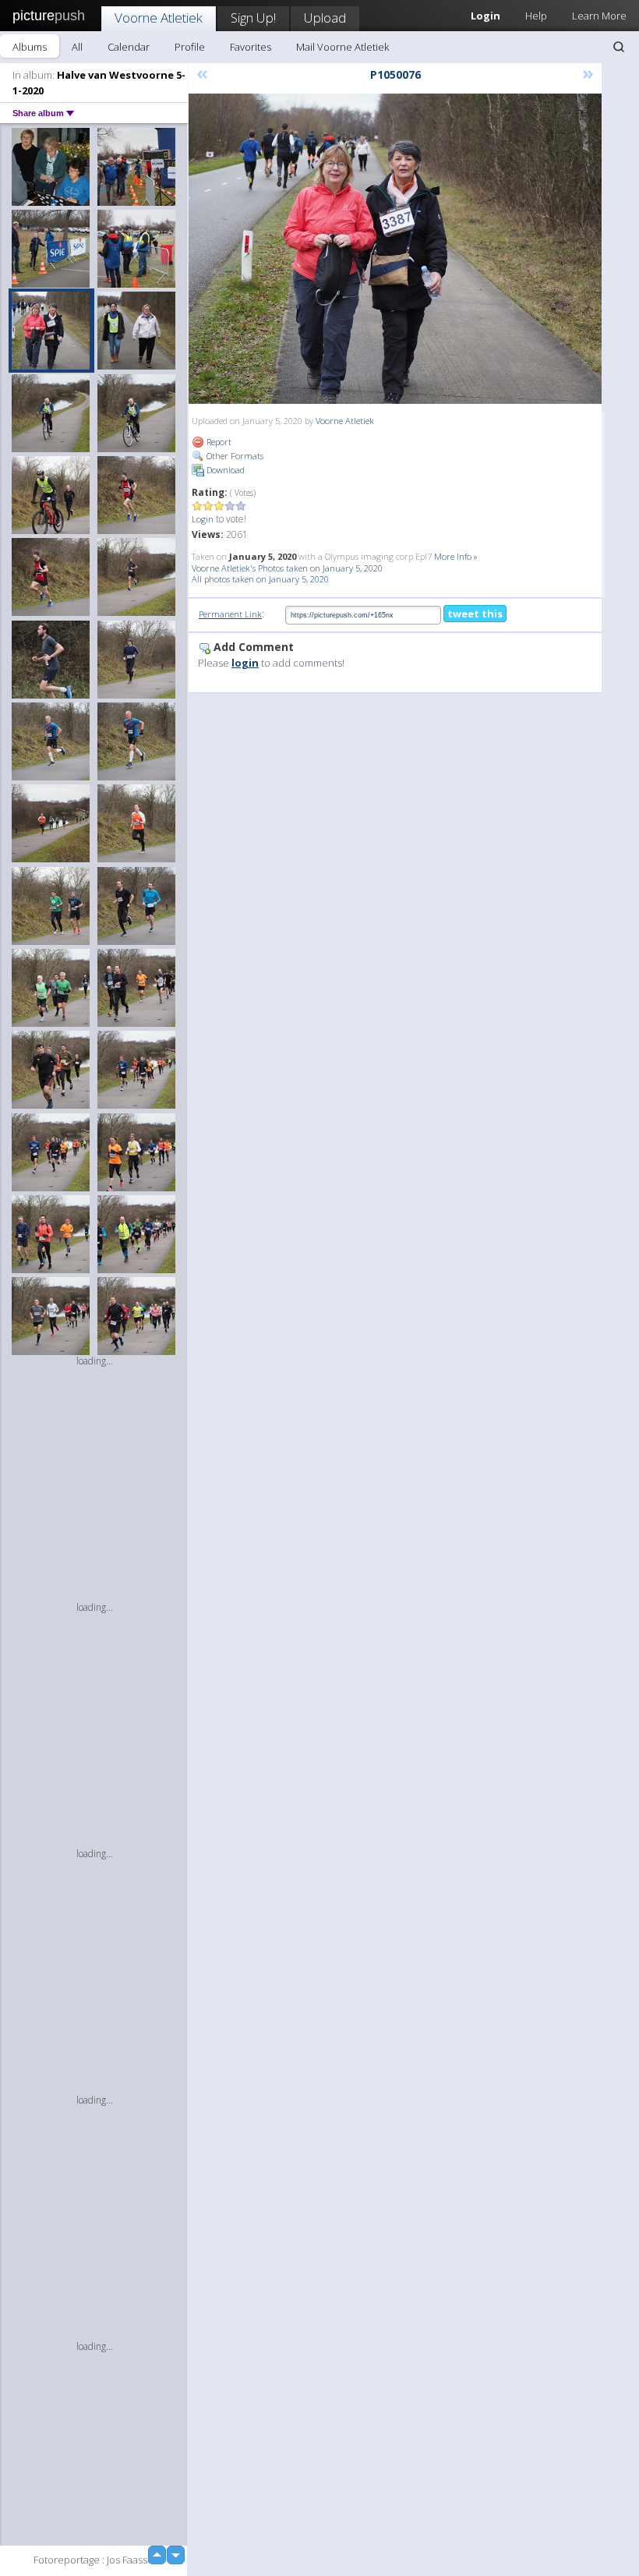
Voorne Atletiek (159, 18)
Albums (30, 47)
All (77, 47)
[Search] (619, 47)
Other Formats (234, 456)
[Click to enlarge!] (395, 249)
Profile (190, 47)
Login (203, 519)
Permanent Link (230, 614)
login (245, 663)
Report (218, 442)
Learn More (599, 16)
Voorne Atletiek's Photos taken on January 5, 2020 (287, 568)
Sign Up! (253, 18)
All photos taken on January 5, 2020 (260, 579)
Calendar (129, 47)
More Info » (456, 556)
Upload (325, 18)
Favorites (251, 47)
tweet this (475, 614)
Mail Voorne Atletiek (342, 47)
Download (224, 470)
